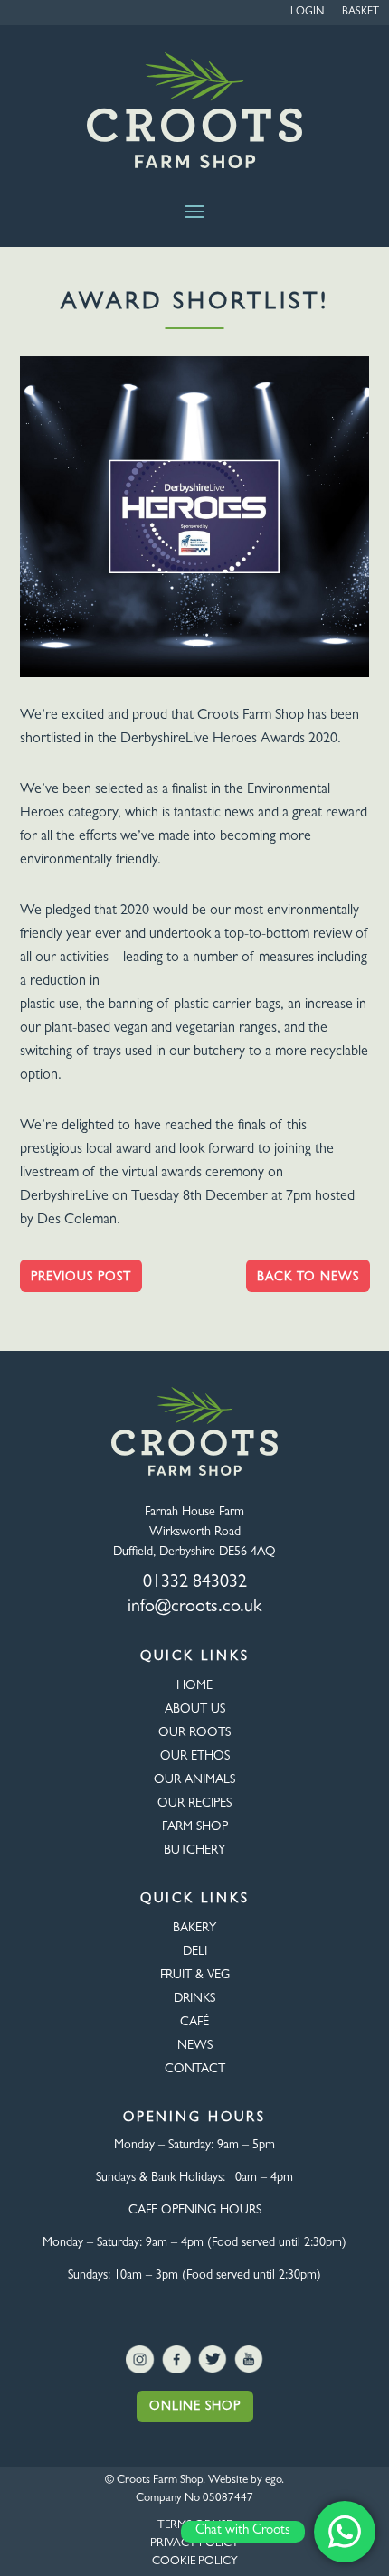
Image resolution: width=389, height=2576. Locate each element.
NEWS (195, 2046)
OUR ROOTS (194, 1733)
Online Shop (195, 2407)
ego (273, 2481)
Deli (195, 1952)
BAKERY (194, 1929)
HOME (194, 1686)
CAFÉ (194, 2023)
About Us (195, 1710)
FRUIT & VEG (195, 1976)
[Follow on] (140, 2360)
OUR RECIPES (194, 1804)
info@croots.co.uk (194, 1608)
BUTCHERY (194, 1851)
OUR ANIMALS (194, 1780)
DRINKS (194, 1999)
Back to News (308, 1278)
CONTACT (195, 2070)
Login (307, 13)
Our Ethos (195, 1757)
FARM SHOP (195, 1827)
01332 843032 (195, 1583)
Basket (361, 13)
